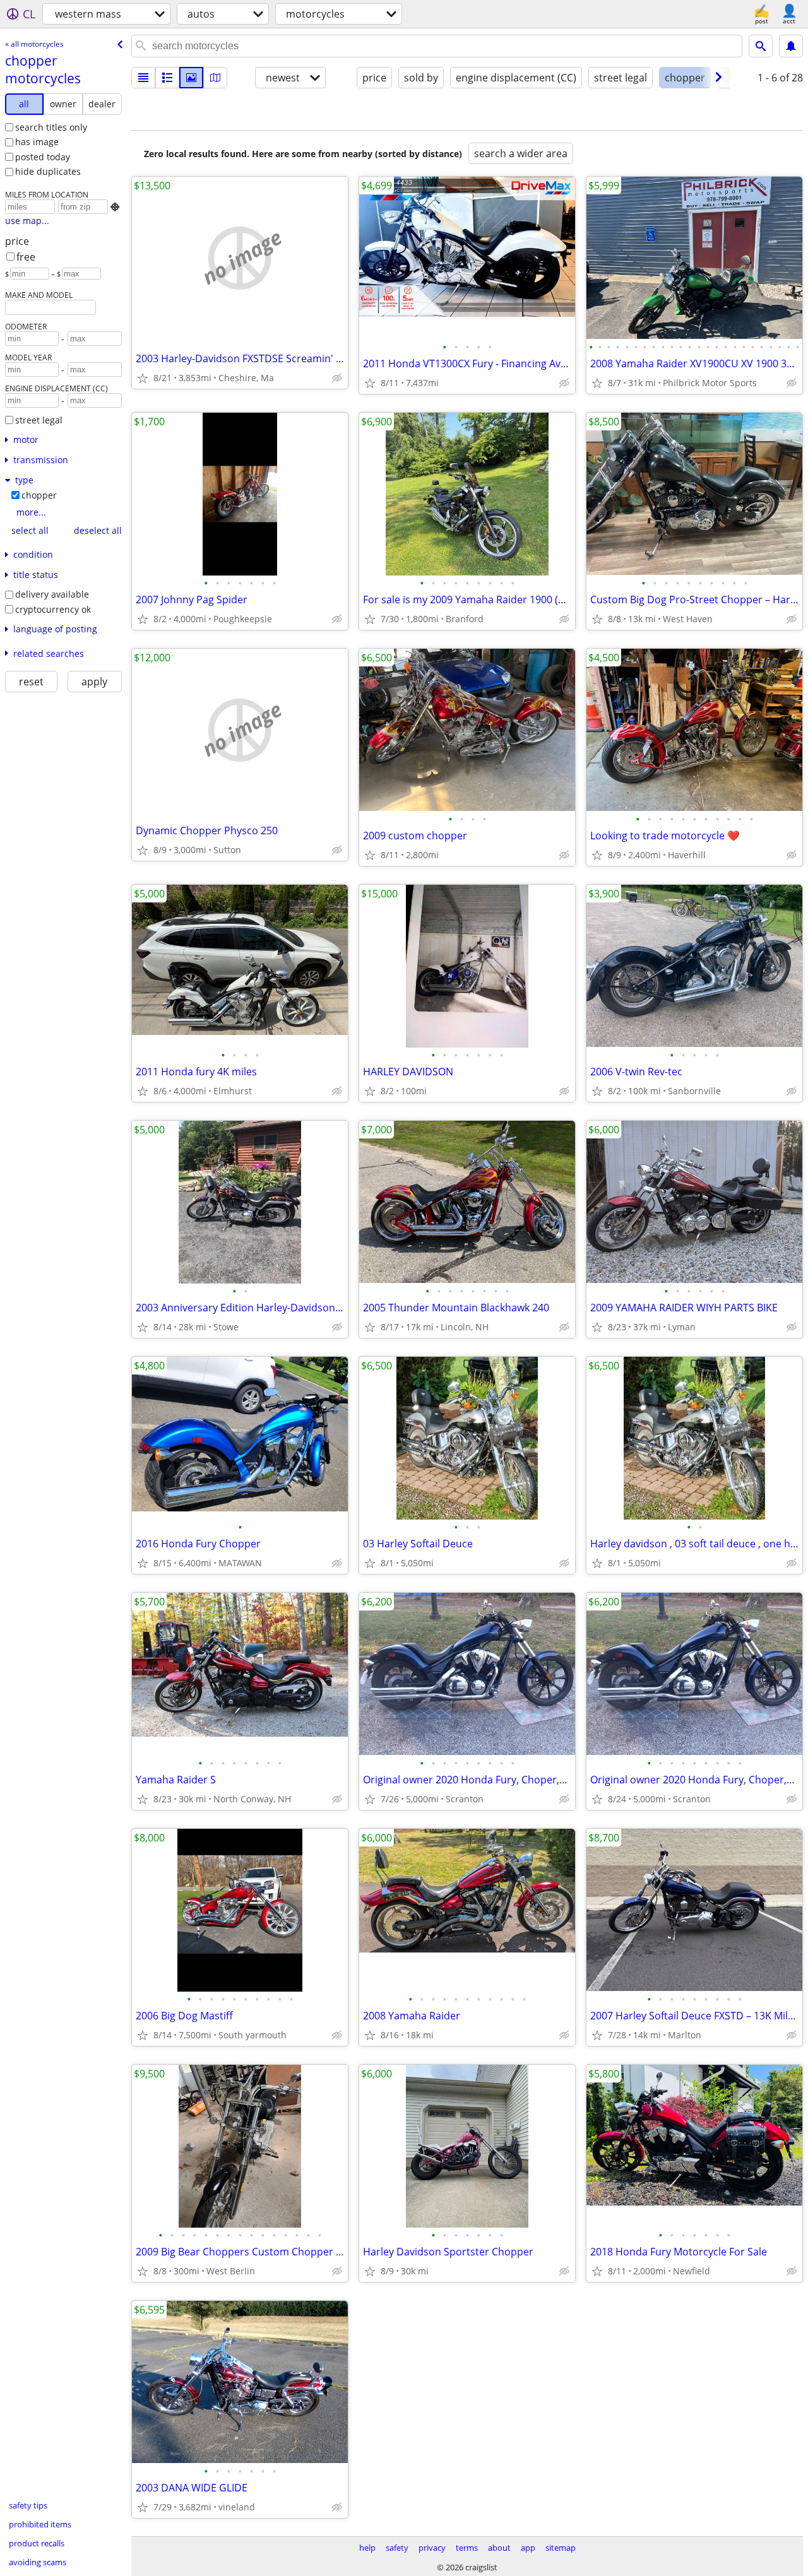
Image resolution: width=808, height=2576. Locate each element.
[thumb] (167, 78)
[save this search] (791, 46)
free (26, 257)
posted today (43, 157)
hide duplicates (48, 171)
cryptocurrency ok (53, 609)
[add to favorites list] (143, 378)
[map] (215, 78)
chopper (39, 495)
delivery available (52, 594)
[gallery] (191, 78)
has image (37, 142)
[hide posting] (337, 378)
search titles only (51, 127)
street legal (39, 420)
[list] (143, 78)
